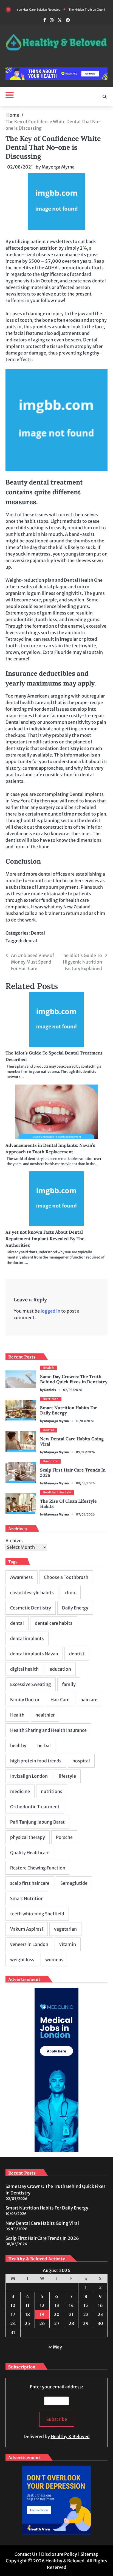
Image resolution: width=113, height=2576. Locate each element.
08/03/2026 (85, 1483)
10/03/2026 (85, 1421)
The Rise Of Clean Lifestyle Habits (68, 1504)
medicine (20, 1791)
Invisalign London (29, 1776)
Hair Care (50, 1461)
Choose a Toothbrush (66, 1577)
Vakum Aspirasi (27, 1929)
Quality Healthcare (30, 1853)
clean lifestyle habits (32, 1593)
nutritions (52, 1791)
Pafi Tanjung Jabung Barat (37, 1822)
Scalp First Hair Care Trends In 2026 (73, 1472)
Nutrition (51, 1399)
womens (54, 1960)
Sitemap (90, 2554)
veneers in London (29, 1944)
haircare (89, 1700)
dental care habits (54, 1623)
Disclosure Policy (59, 2554)
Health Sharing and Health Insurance (48, 1730)
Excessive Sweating (31, 1684)
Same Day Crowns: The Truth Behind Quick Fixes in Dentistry (74, 1379)
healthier (45, 1715)
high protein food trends (36, 1761)
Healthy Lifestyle (57, 1492)
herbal (44, 1745)
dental (30, 941)
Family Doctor (25, 1700)
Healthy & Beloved (70, 2436)
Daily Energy (75, 1608)
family (69, 1684)
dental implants (27, 1638)
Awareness (22, 1577)
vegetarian (65, 1929)
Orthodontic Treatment (35, 1807)
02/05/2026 (73, 1390)
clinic (70, 1593)
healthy (18, 1745)
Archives (15, 1541)
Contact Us (26, 2554)
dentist (77, 1654)
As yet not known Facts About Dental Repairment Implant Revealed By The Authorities (45, 1239)
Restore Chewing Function (38, 1868)
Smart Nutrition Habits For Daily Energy (69, 1410)
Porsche (64, 1837)
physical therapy (28, 1837)
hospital (81, 1761)
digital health (24, 1669)
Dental (38, 933)
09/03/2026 (86, 1452)
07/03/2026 (85, 1514)
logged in (50, 1311)
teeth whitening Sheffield (37, 1914)
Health (48, 1368)
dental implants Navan (34, 1654)
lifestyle (67, 1776)
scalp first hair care (30, 1883)
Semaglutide (74, 1883)
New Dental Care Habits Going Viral (72, 1441)
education (60, 1669)
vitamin (68, 1944)
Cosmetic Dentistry (31, 1608)
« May (55, 2347)
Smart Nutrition (27, 1898)
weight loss (22, 1960)
